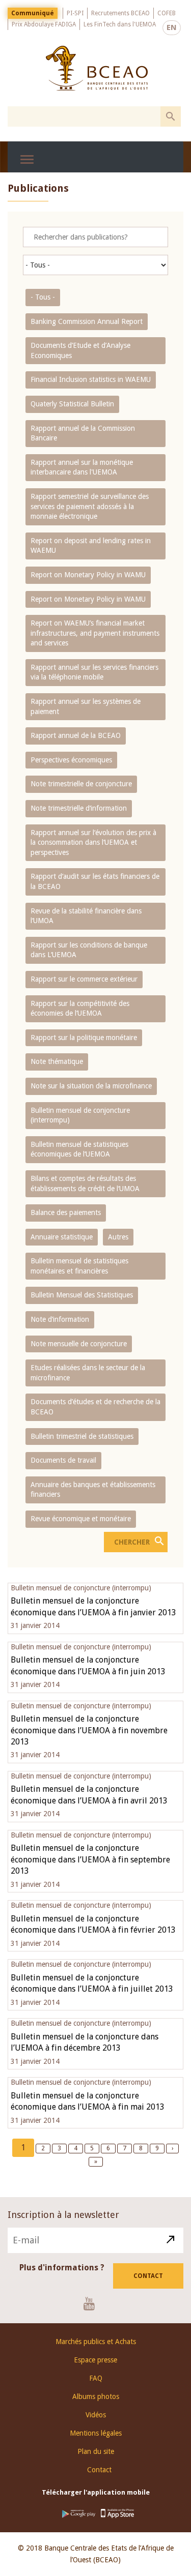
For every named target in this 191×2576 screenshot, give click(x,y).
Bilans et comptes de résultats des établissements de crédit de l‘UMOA (85, 1183)
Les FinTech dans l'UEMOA (120, 24)
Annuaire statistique (62, 1237)
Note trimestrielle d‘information (79, 808)
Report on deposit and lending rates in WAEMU (91, 546)
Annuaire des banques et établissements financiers (93, 1490)
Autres (118, 1237)
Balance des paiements (66, 1212)
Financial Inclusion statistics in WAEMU (91, 379)
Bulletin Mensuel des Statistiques (82, 1295)
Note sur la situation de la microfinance (91, 1086)
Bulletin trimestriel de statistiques (82, 1436)
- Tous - (43, 297)
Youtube (93, 2303)
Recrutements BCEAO (120, 13)
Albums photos (96, 2396)
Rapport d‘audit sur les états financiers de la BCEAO (95, 881)
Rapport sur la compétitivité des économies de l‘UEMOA (80, 1009)
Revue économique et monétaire (81, 1519)
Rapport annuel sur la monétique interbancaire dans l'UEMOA (82, 467)
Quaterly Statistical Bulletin (72, 404)
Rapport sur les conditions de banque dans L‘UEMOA (89, 950)
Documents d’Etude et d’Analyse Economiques (80, 350)
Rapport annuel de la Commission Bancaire (83, 433)
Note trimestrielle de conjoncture (81, 784)
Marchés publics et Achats (96, 2342)
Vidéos (96, 2415)
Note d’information (60, 1319)
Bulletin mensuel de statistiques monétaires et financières (79, 1266)
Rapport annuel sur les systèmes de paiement (86, 706)
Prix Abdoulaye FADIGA (44, 24)
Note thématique (57, 1061)
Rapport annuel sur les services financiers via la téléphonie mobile (94, 672)
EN (172, 27)
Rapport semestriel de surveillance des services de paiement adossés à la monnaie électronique (90, 506)
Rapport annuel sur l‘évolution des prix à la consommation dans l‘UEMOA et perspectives (93, 842)
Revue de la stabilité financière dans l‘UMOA (86, 916)
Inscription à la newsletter (63, 2215)
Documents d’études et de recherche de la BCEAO (95, 1407)
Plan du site (96, 2451)
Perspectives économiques (71, 760)
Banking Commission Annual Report (87, 321)
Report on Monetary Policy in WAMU (88, 575)
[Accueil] (97, 68)
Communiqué (33, 13)
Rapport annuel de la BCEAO (76, 735)
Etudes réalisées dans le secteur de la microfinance (88, 1373)
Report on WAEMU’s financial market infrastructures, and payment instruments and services (95, 633)
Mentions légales (96, 2433)
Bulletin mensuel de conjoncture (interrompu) (80, 1115)
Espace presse (95, 2360)
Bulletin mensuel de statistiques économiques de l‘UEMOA (79, 1149)
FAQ (96, 2378)
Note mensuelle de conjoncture (79, 1344)
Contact (148, 2276)
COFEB (167, 13)
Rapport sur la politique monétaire (84, 1038)
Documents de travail (63, 1460)
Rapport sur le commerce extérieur (84, 979)
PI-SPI (75, 13)
